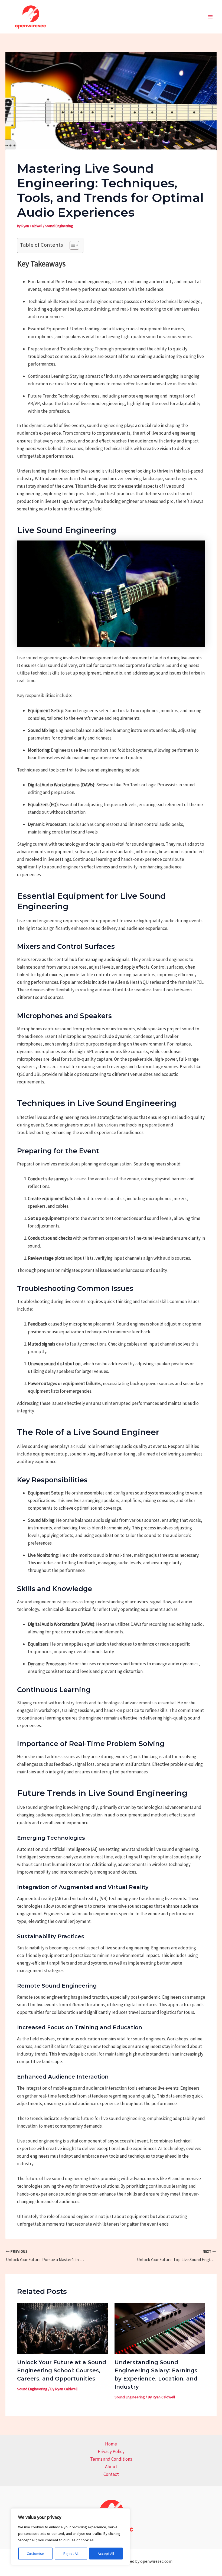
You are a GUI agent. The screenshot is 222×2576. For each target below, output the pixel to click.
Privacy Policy (111, 2451)
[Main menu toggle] (211, 17)
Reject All (71, 2554)
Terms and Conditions (111, 2459)
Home (111, 2444)
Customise (35, 2554)
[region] (70, 2537)
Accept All (106, 2554)
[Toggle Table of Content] (72, 245)
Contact (111, 2474)
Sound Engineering (59, 226)
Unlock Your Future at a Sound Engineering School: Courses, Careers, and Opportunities (62, 2370)
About (111, 2467)
